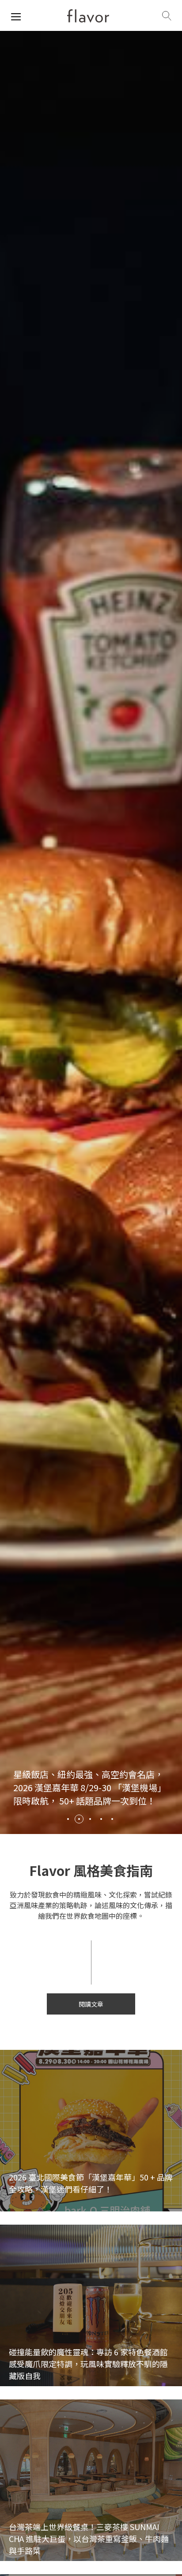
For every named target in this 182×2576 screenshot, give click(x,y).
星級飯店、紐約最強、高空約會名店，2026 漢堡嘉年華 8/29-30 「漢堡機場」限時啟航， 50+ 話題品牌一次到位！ (90, 1787)
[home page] (88, 16)
